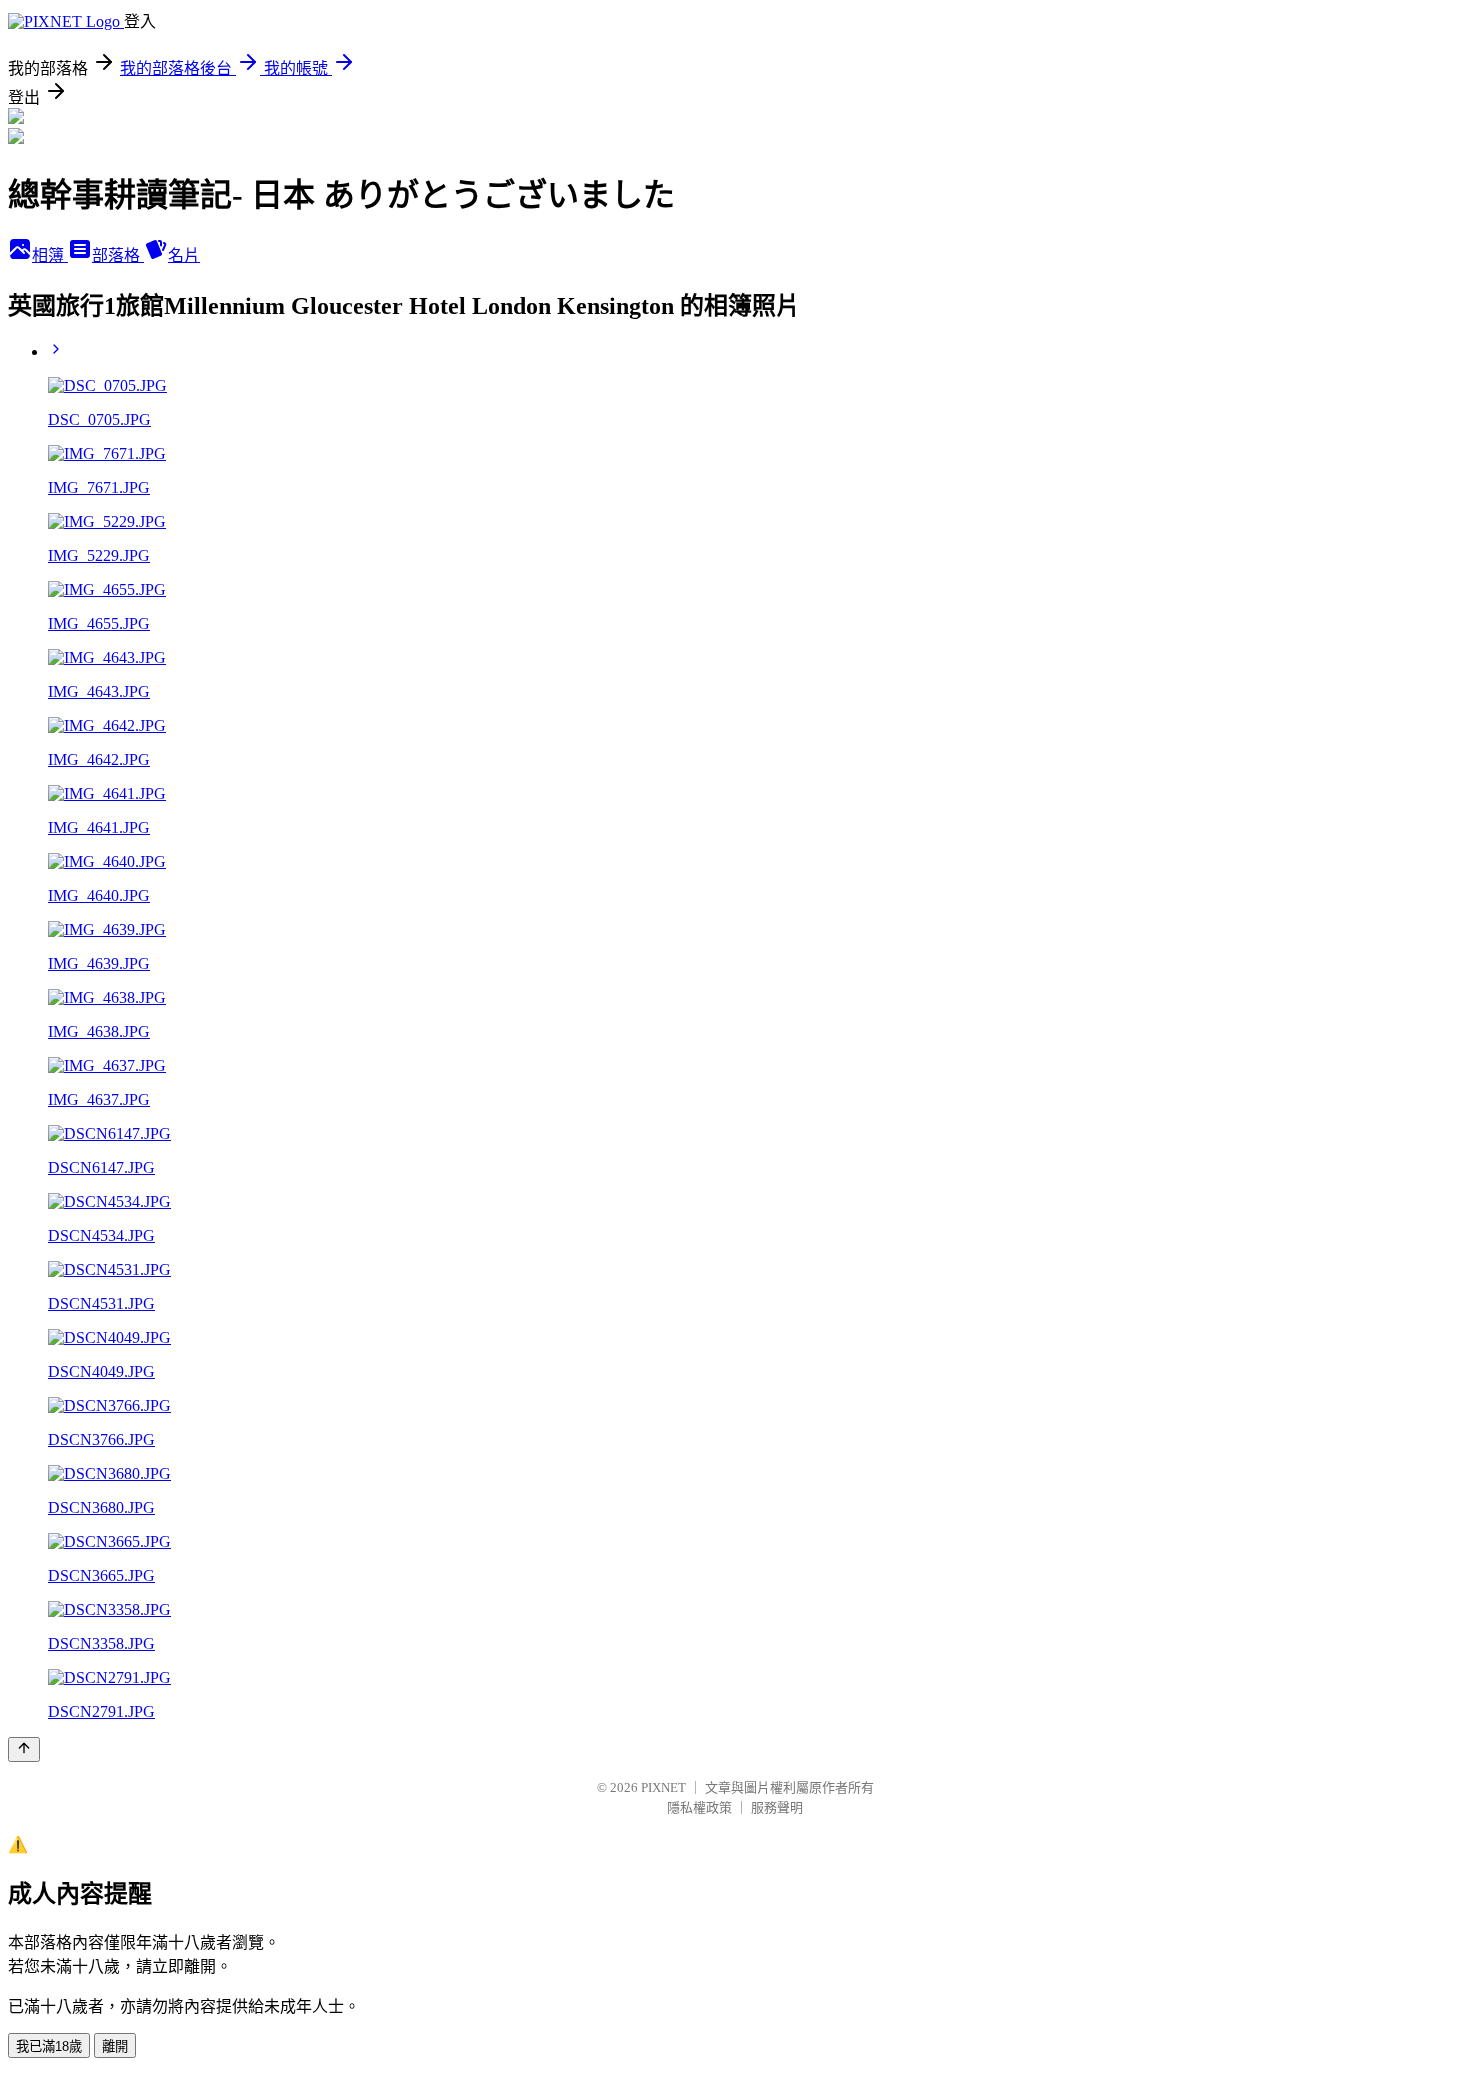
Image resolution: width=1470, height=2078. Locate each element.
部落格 (118, 255)
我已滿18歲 (49, 2046)
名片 (184, 255)
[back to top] (24, 1749)
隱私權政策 (699, 1807)
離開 (115, 2046)
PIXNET (663, 1787)
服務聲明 (777, 1807)
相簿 (50, 255)
